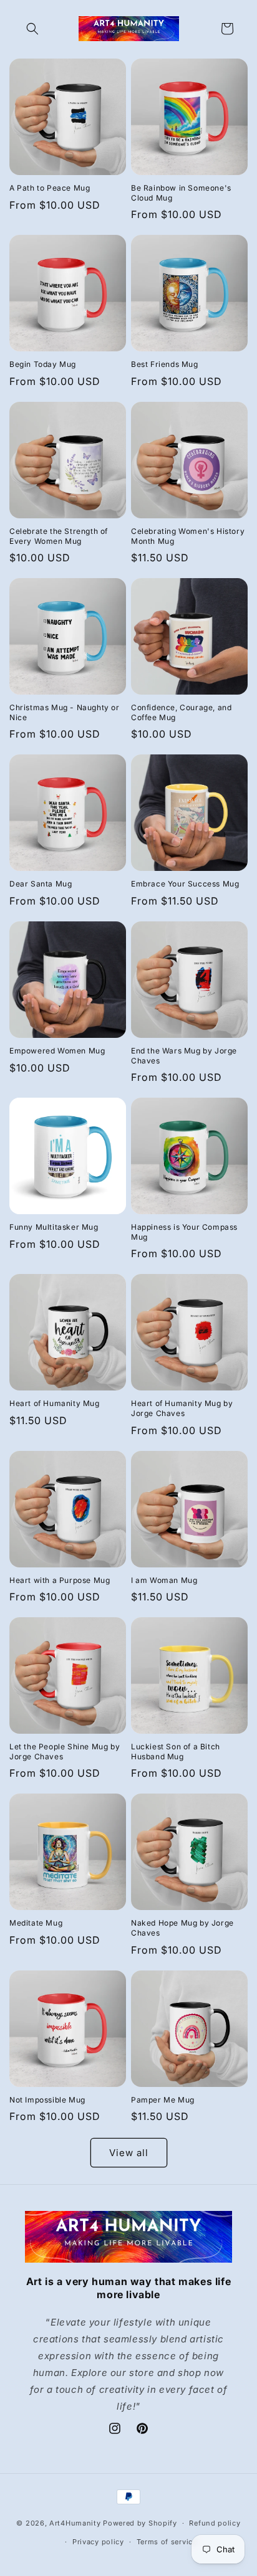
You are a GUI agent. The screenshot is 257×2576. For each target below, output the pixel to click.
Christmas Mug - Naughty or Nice (65, 712)
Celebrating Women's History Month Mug (188, 536)
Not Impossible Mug (47, 2100)
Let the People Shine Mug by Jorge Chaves (65, 1751)
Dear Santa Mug (41, 884)
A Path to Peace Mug (50, 188)
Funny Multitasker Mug (54, 1227)
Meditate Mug (36, 1923)
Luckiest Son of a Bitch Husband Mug (176, 1751)
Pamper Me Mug (163, 2100)
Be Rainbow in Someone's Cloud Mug (181, 193)
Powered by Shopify (140, 2523)
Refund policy (215, 2523)
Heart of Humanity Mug (55, 1403)
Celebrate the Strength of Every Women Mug (59, 536)
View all (129, 2153)
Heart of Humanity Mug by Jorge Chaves (182, 1408)
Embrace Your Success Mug (185, 884)
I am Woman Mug (164, 1580)
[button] (32, 29)
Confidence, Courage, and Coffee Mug (181, 712)
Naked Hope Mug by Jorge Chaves (182, 1928)
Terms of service (167, 2542)
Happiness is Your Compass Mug (184, 1232)
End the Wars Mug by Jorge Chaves (184, 1056)
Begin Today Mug (43, 364)
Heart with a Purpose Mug (60, 1580)
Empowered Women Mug (57, 1051)
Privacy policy (98, 2542)
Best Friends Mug (165, 364)
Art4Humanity (75, 2523)
